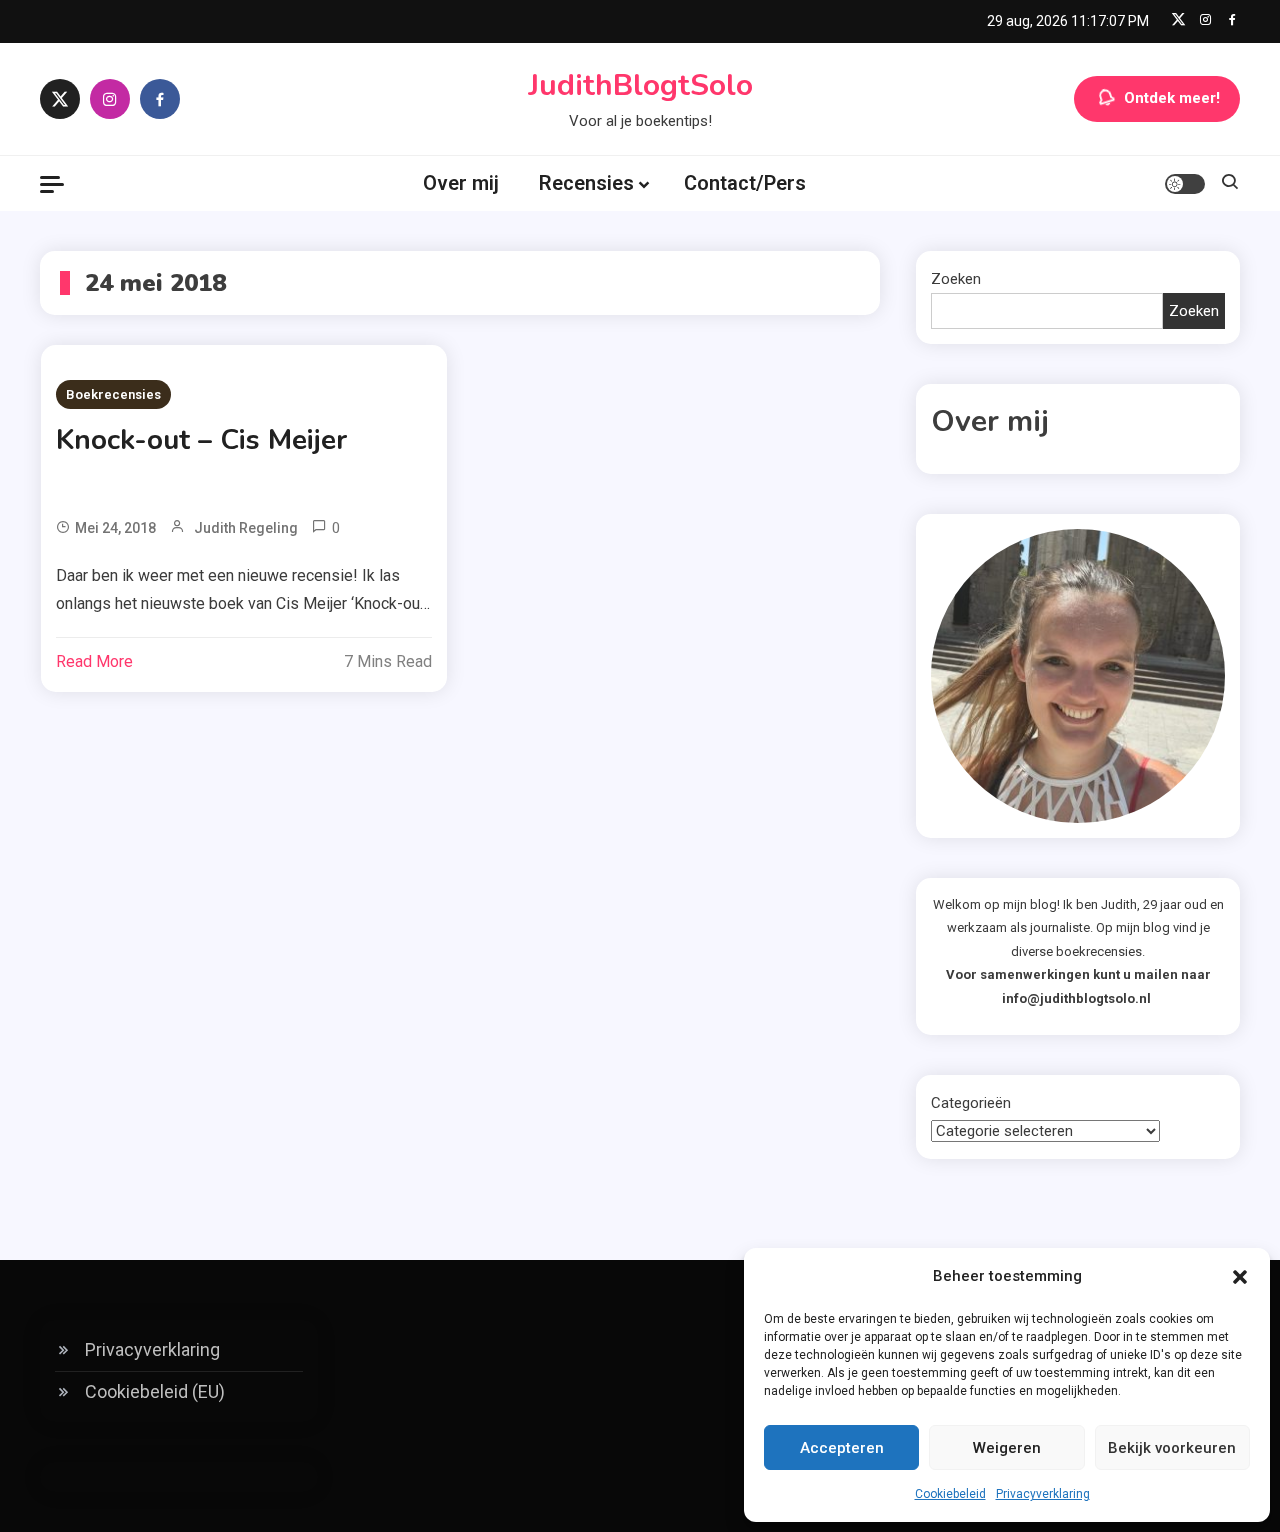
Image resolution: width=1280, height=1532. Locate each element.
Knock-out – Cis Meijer (201, 440)
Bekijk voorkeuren (1172, 1448)
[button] (1240, 1277)
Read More (94, 661)
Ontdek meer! (1172, 98)
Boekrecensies (113, 394)
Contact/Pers (745, 183)
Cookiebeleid (950, 1494)
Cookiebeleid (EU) (155, 1391)
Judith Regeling (246, 528)
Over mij (461, 183)
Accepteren (842, 1448)
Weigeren (1007, 1448)
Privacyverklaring (1043, 1494)
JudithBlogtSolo (640, 85)
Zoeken (956, 279)
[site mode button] (1185, 184)
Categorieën (971, 1103)
